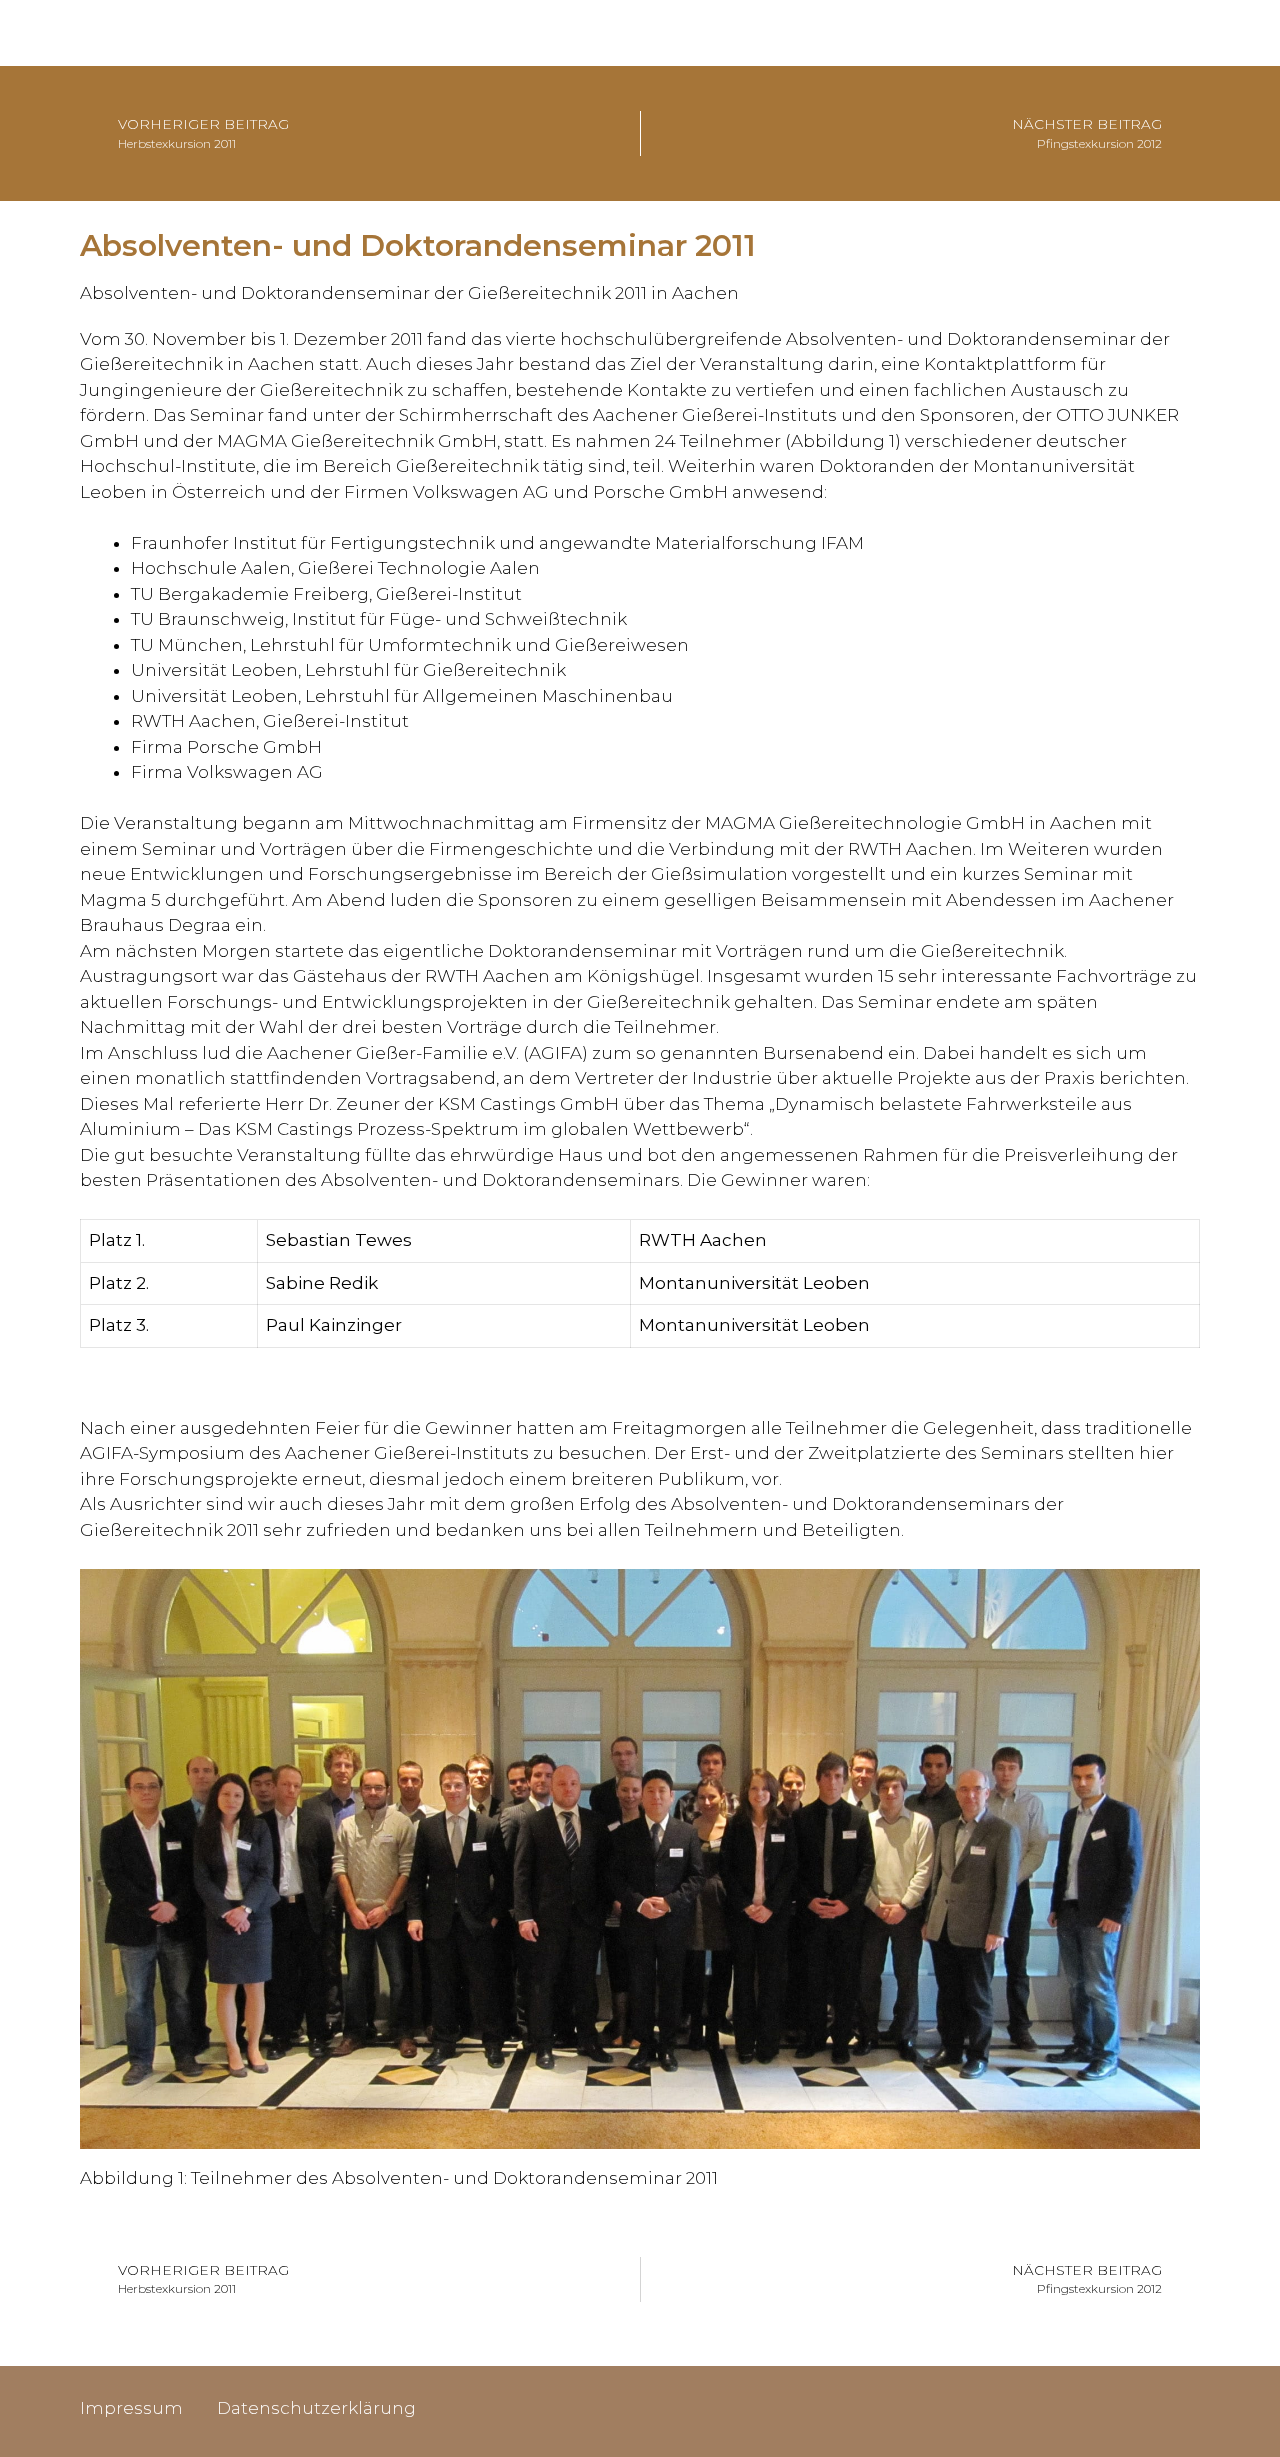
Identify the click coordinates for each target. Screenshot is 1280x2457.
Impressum (131, 2408)
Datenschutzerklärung (316, 2408)
